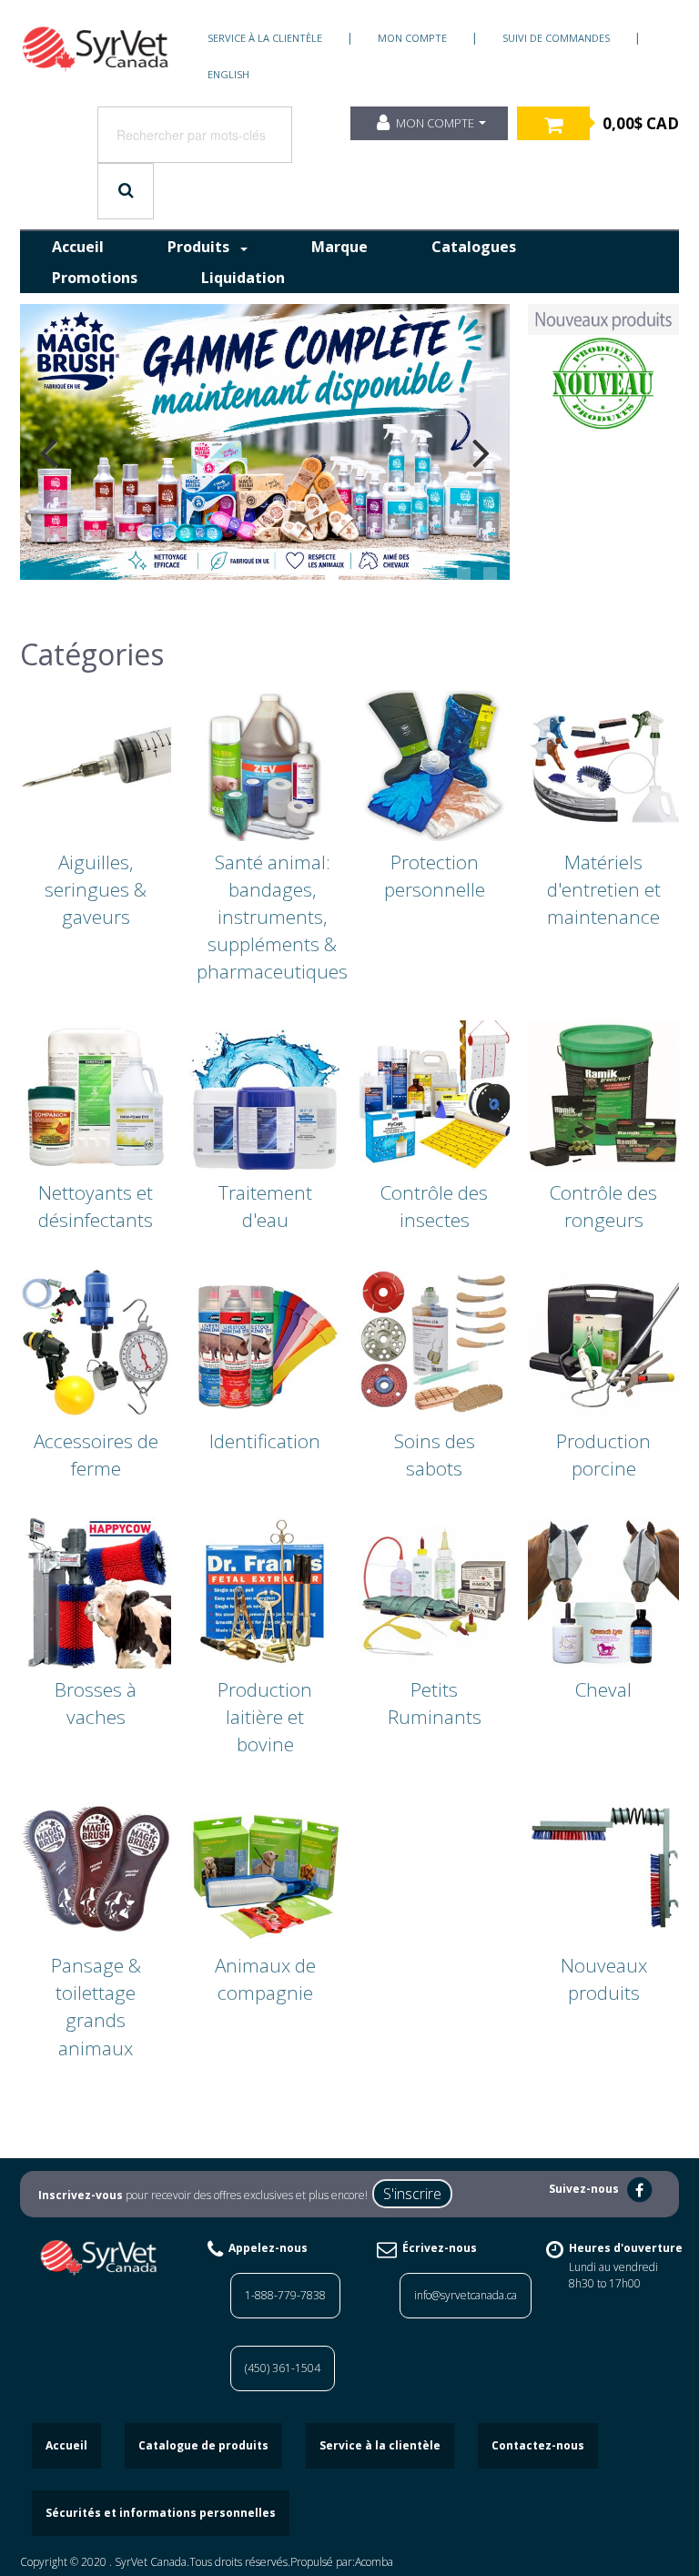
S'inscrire (412, 2194)
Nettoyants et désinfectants (96, 1206)
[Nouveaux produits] (603, 1867)
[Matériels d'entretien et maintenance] (603, 764)
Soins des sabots (435, 1455)
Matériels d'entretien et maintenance (604, 889)
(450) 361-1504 (283, 2368)
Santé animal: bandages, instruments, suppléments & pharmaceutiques (272, 917)
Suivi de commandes (556, 38)
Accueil (78, 247)
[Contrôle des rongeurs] (603, 1094)
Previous (48, 452)
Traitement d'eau (265, 1206)
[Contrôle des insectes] (434, 1094)
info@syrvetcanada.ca (466, 2295)
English (228, 74)
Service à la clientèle (265, 38)
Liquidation (243, 278)
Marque (339, 247)
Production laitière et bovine (265, 1717)
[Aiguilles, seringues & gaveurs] (96, 764)
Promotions (95, 278)
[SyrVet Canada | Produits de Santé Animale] (96, 49)
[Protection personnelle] (434, 764)
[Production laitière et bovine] (265, 1591)
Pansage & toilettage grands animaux (96, 2006)
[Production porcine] (603, 1343)
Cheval (603, 1689)
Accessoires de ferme (96, 1455)
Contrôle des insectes (434, 1206)
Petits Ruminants (435, 1703)
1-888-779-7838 (285, 2295)
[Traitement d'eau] (265, 1094)
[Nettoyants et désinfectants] (96, 1094)
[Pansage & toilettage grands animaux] (96, 1867)
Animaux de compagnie (265, 1979)
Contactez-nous (538, 2445)
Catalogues (474, 247)
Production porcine (603, 1455)
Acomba (374, 2562)
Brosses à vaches (96, 1703)
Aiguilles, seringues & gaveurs (96, 889)
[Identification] (265, 1343)
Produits (198, 247)
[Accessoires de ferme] (96, 1343)
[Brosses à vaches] (96, 1591)
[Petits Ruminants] (434, 1591)
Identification (265, 1441)
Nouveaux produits (604, 1979)
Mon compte (412, 38)
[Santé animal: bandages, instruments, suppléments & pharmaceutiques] (265, 764)
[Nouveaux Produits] (603, 368)
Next (481, 452)
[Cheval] (603, 1591)
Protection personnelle (435, 876)
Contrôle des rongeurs (603, 1206)
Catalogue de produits (203, 2445)
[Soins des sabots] (434, 1343)
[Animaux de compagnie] (265, 1867)
